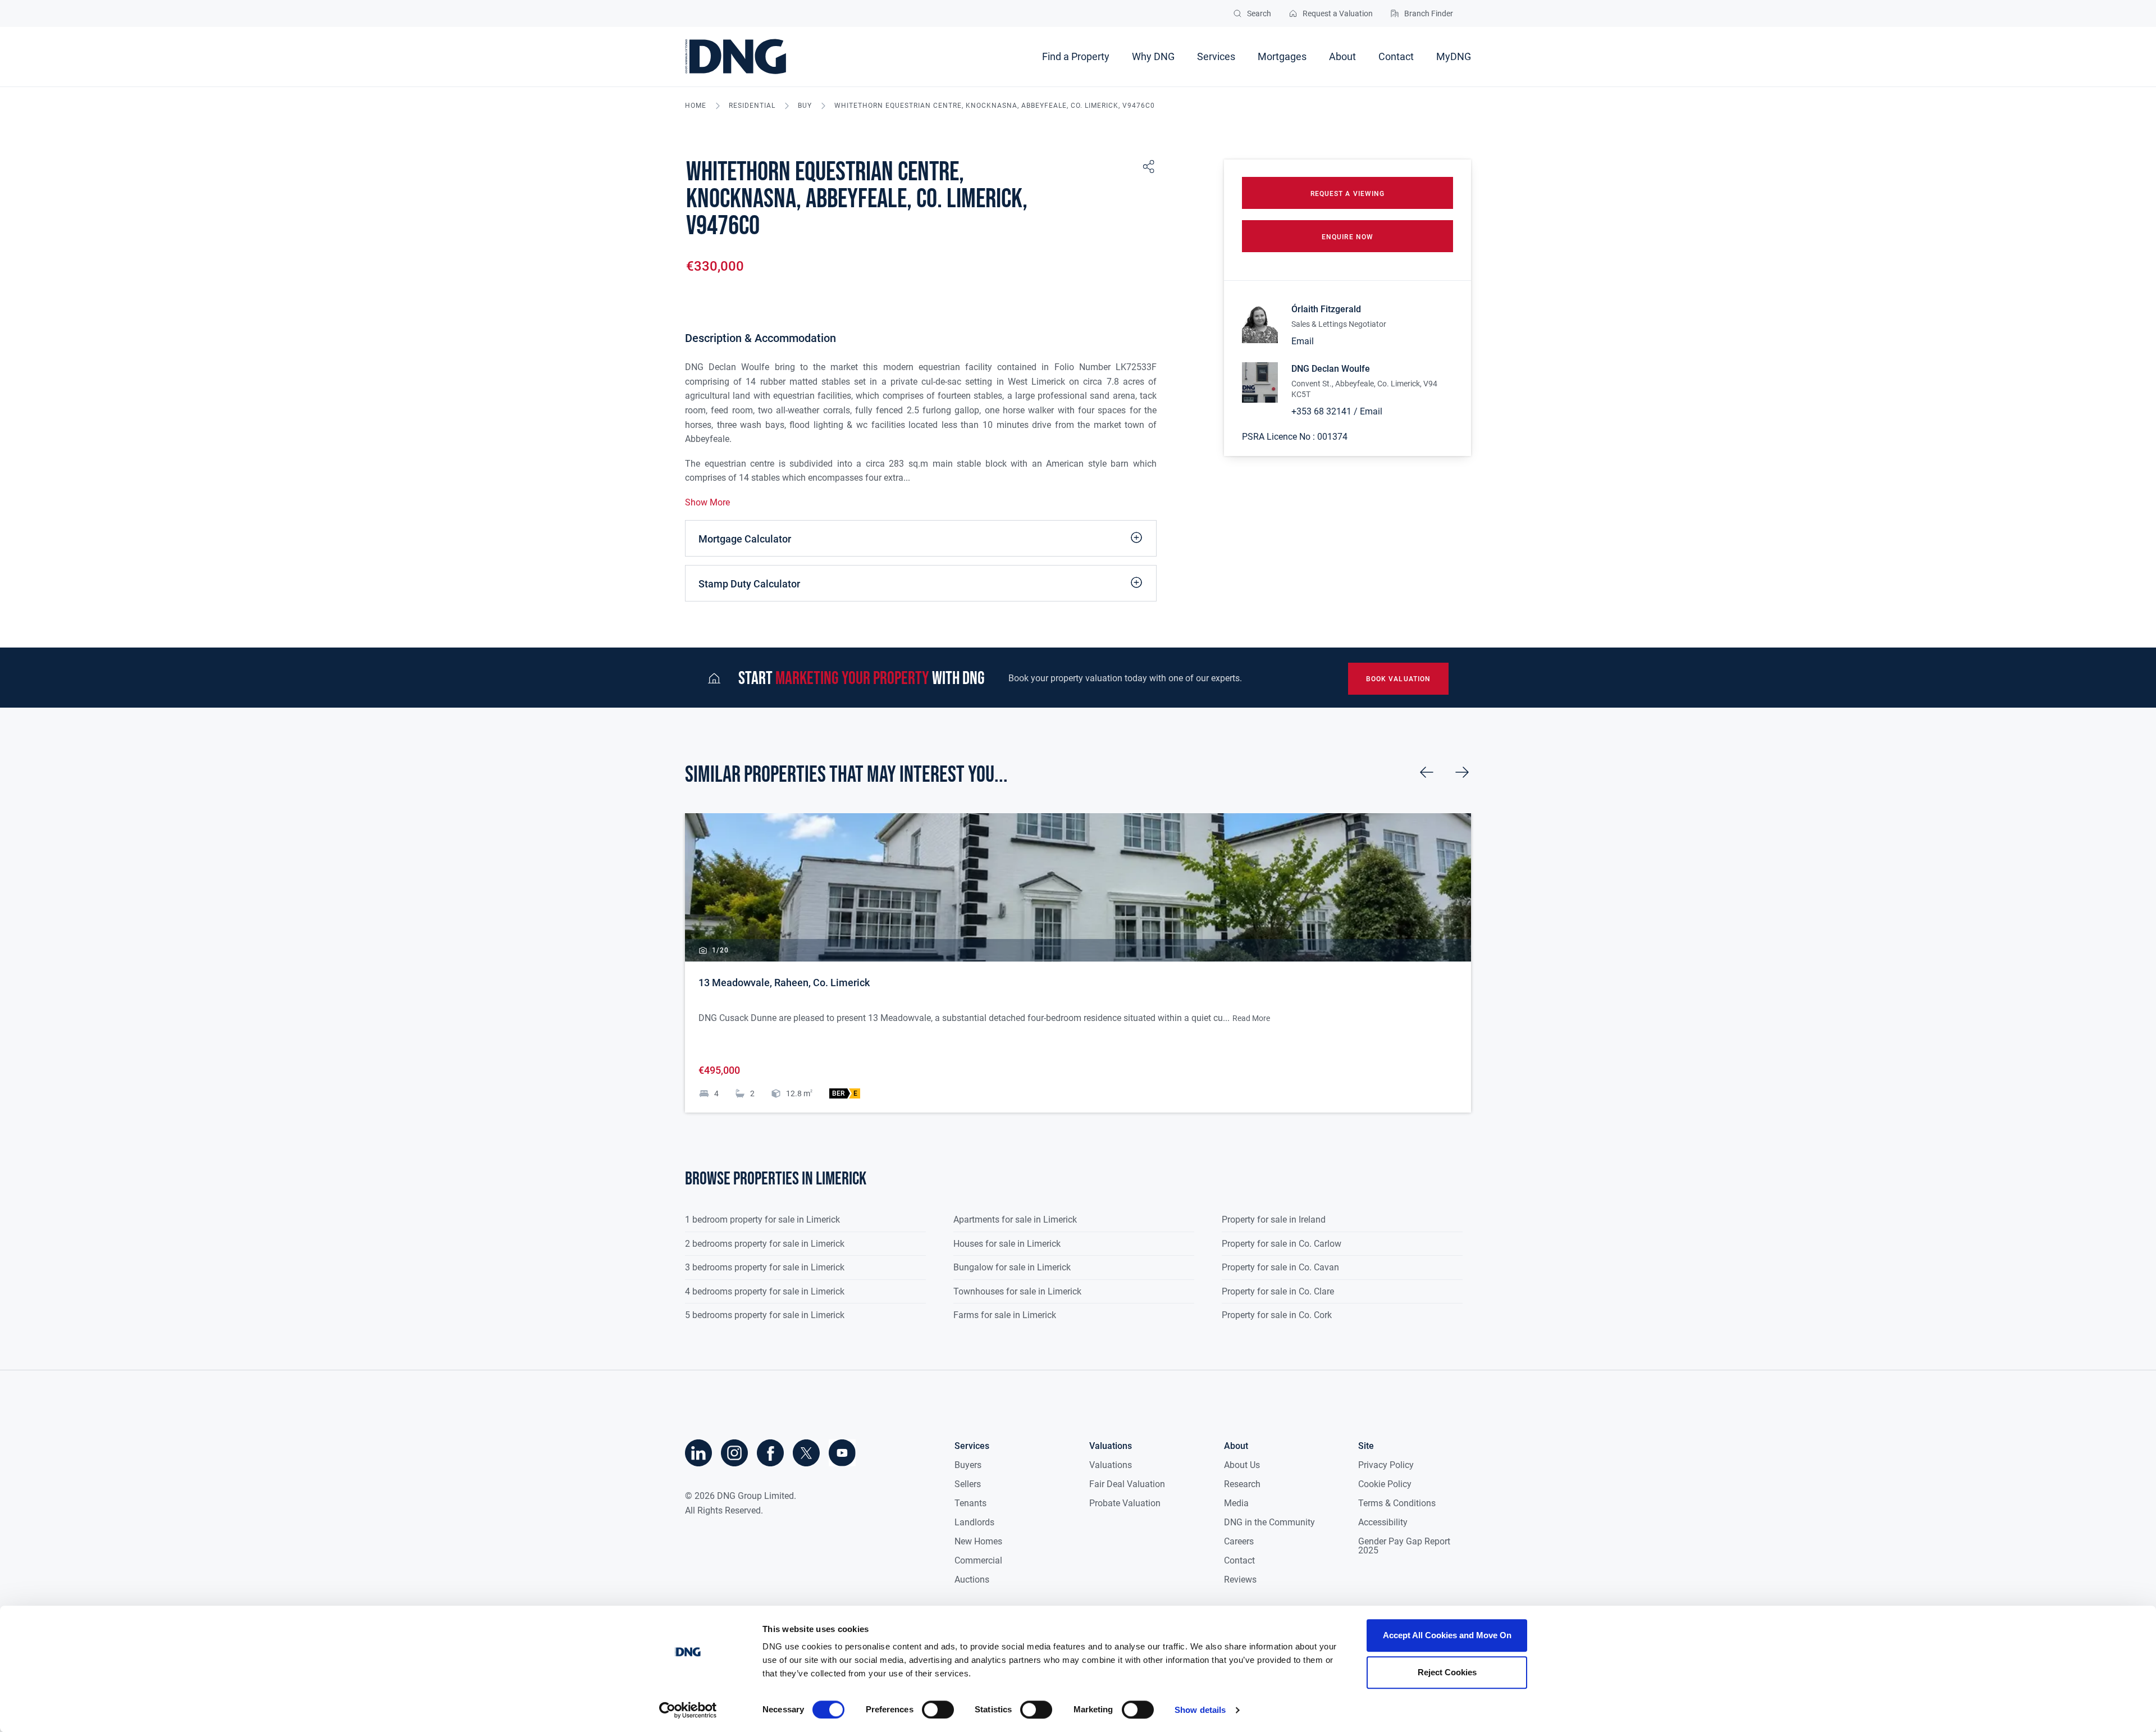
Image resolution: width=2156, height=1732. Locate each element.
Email (1303, 341)
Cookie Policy (1385, 1484)
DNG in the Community (1269, 1522)
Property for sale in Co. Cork (1277, 1315)
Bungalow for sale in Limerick (1012, 1267)
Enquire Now (1347, 237)
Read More (1251, 1018)
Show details (1200, 1710)
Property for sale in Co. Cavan (1280, 1267)
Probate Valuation (1125, 1503)
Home (696, 106)
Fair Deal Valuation (1127, 1484)
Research (1242, 1484)
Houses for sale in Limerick (1007, 1244)
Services (1216, 56)
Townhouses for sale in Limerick (1017, 1291)
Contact (1396, 56)
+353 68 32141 (1321, 411)
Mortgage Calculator (745, 539)
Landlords (974, 1522)
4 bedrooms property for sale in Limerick (765, 1291)
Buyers (968, 1465)
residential (752, 106)
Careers (1239, 1541)
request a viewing (1347, 194)
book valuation (1398, 679)
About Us (1242, 1465)
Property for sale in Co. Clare (1278, 1291)
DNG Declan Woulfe (1331, 369)
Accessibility (1383, 1522)
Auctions (972, 1580)
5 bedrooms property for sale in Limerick (765, 1315)
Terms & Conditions (1397, 1503)
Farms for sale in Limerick (1005, 1315)
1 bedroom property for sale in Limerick (762, 1220)
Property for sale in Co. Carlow (1282, 1244)
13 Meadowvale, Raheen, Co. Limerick (784, 983)
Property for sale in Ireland (1274, 1220)
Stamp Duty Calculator (749, 584)
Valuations (1111, 1465)
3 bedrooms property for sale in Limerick (765, 1267)
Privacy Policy (1386, 1465)
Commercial (978, 1560)
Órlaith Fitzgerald (1326, 309)
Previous (1427, 772)
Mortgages (1282, 56)
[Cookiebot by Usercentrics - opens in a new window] (688, 1710)
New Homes (978, 1541)
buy (805, 106)
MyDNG (1454, 56)
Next (1462, 772)
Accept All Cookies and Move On (1447, 1635)
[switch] (938, 1710)
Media (1236, 1503)
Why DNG (1153, 56)
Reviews (1240, 1580)
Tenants (970, 1503)
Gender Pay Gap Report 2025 (1404, 1546)
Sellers (968, 1484)
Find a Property (1076, 56)
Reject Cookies (1447, 1672)
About (1342, 56)
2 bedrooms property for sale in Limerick (765, 1244)
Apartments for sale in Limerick (1015, 1220)
